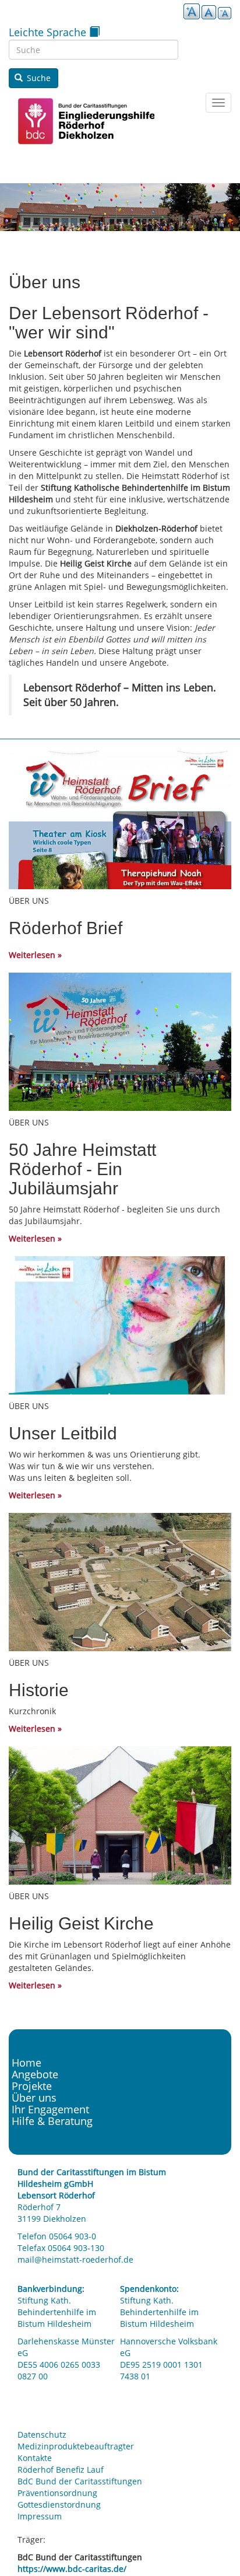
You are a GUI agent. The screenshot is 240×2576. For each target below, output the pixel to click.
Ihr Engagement (50, 2109)
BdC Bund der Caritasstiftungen (80, 2481)
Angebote (35, 2074)
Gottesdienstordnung (59, 2505)
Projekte (32, 2086)
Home (27, 2063)
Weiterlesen (32, 955)
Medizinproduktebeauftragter (76, 2446)
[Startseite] (82, 121)
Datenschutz (42, 2435)
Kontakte (35, 2458)
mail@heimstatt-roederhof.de (75, 2259)
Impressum (40, 2516)
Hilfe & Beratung (52, 2121)
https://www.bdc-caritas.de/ (72, 2569)
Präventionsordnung (57, 2493)
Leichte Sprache (49, 32)
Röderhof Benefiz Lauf (61, 2470)
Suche (38, 78)
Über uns (34, 2098)
